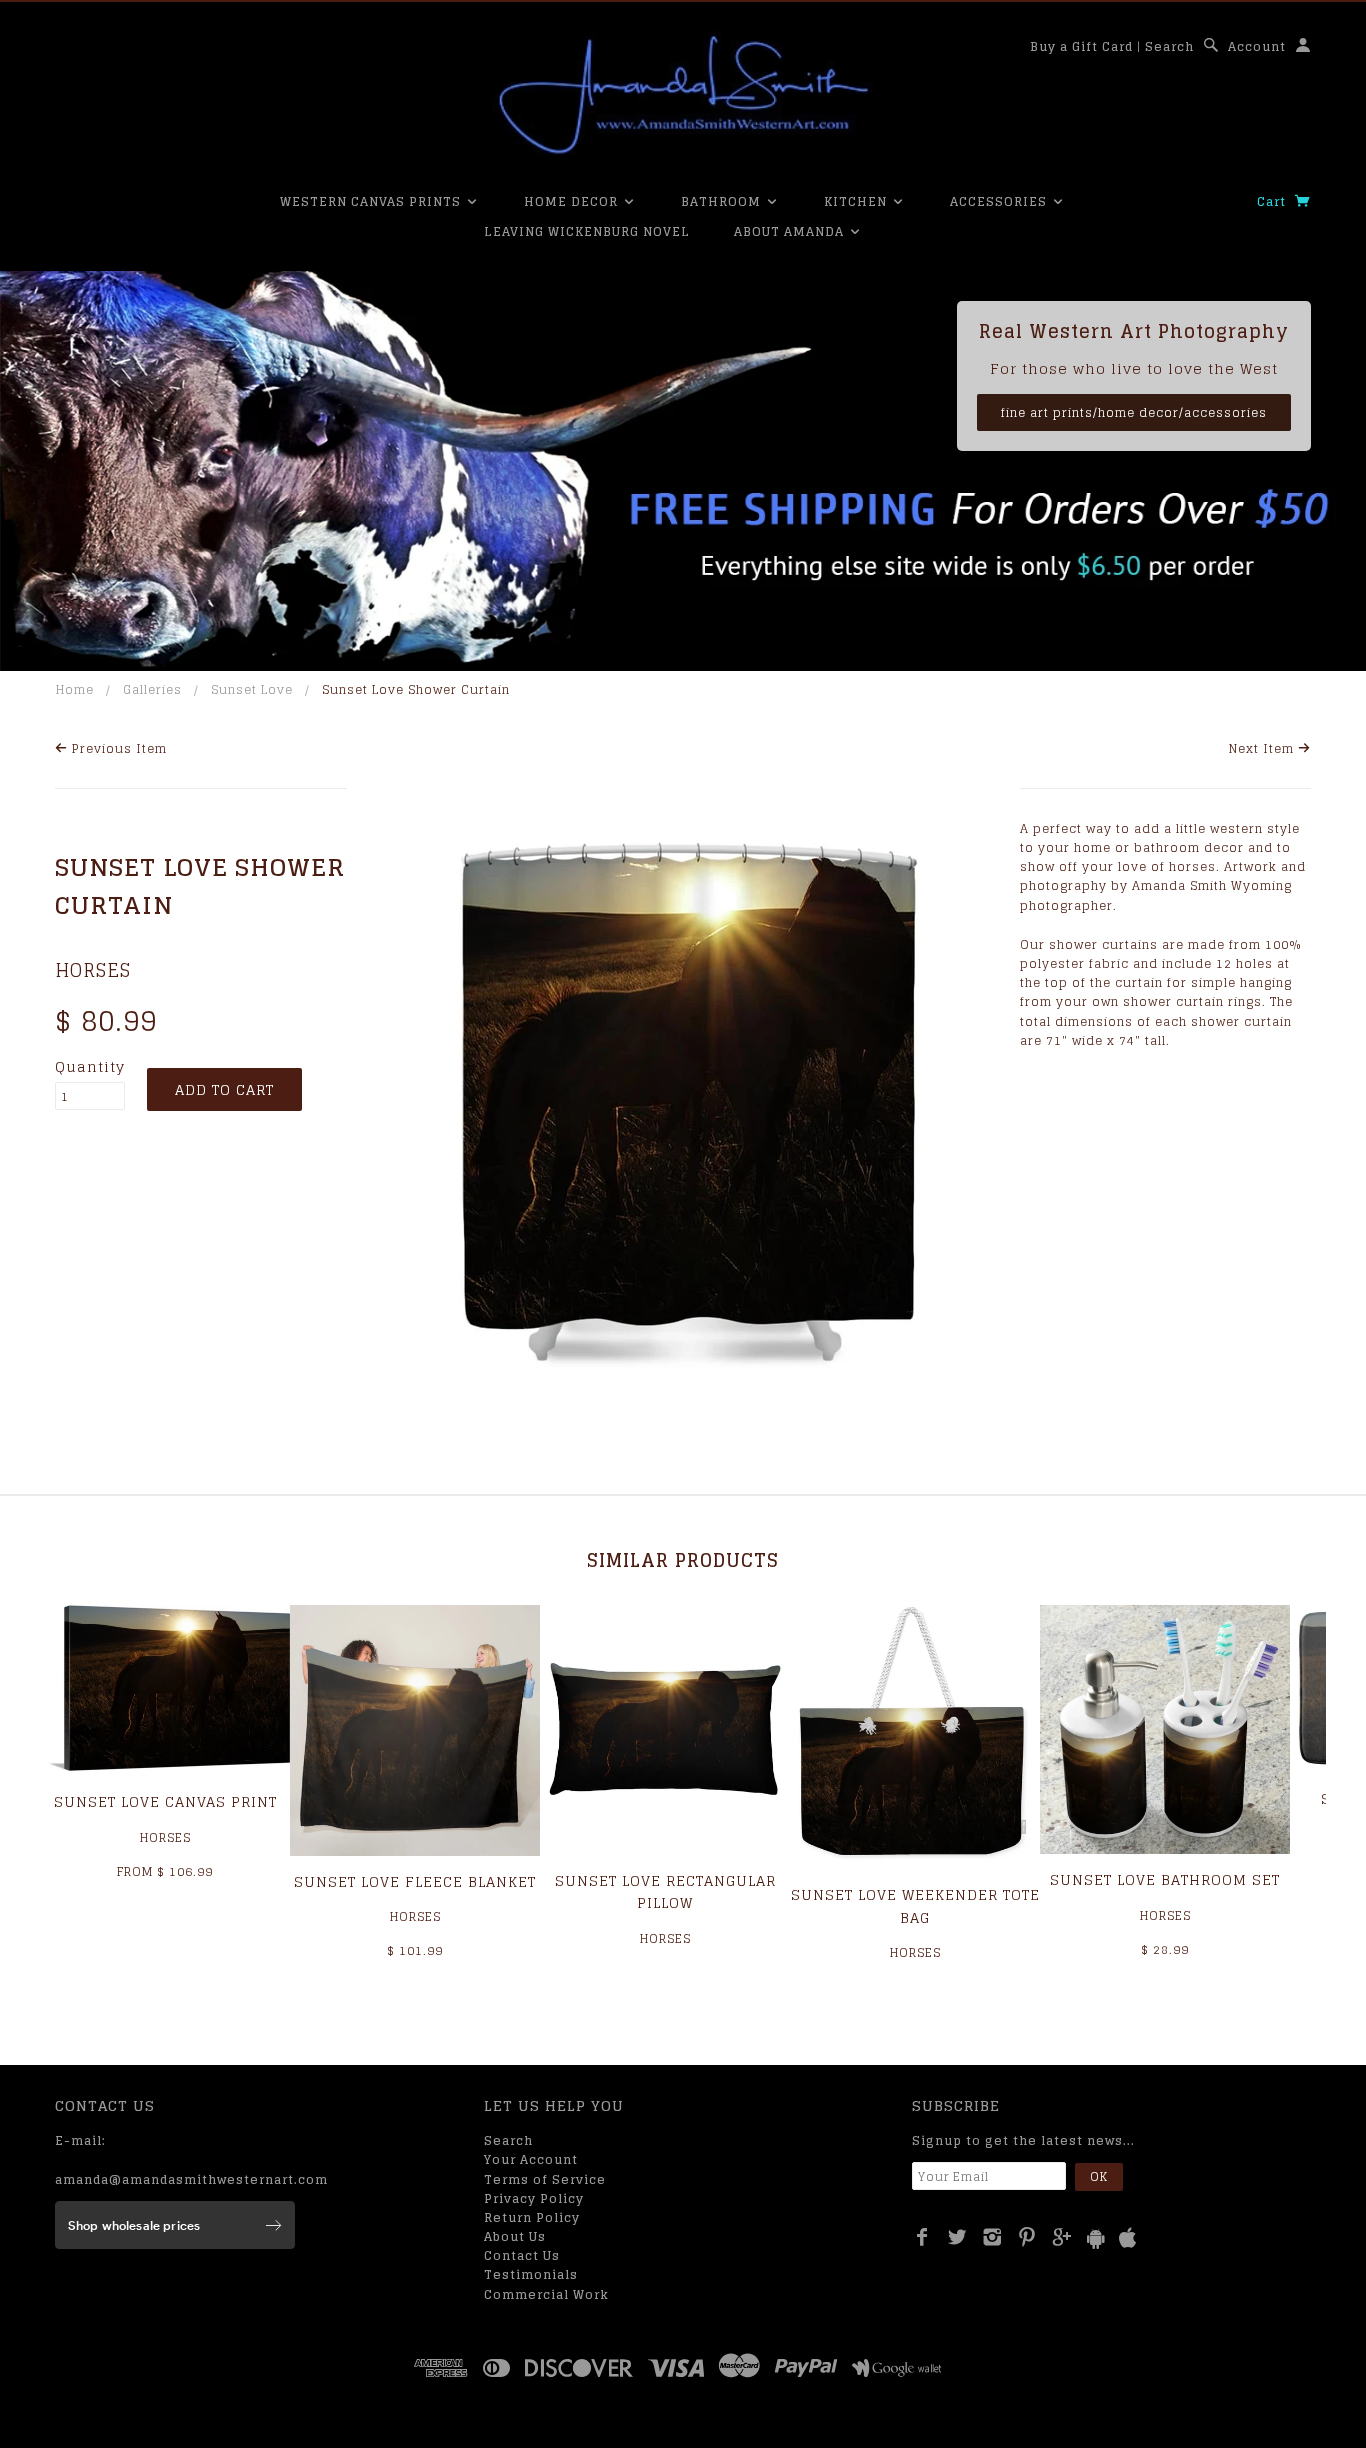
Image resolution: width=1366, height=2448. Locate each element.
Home (75, 689)
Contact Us (522, 2255)
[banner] (683, 95)
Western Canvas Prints (372, 201)
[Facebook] (922, 2237)
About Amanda (791, 231)
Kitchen (857, 201)
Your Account (531, 2159)
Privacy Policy (534, 2198)
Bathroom (723, 201)
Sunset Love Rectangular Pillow (665, 1891)
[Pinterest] (1027, 2237)
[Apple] (1128, 2238)
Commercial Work (546, 2294)
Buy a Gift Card (1081, 46)
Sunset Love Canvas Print (165, 1801)
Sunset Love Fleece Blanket (415, 1881)
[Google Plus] (1062, 2237)
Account (1257, 46)
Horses (93, 970)
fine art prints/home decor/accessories (1134, 412)
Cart (1273, 201)
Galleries (152, 689)
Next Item (1263, 748)
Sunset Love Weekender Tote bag (915, 1905)
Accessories (1000, 201)
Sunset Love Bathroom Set (1165, 1879)
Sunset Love (252, 689)
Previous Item (117, 748)
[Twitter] (957, 2237)
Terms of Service (545, 2179)
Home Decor (573, 201)
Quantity (90, 1067)
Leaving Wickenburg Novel (587, 231)
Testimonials (531, 2274)
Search (1169, 46)
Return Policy (532, 2217)
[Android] (1096, 2238)
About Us (515, 2236)
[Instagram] (992, 2237)
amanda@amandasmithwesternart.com (191, 2179)
